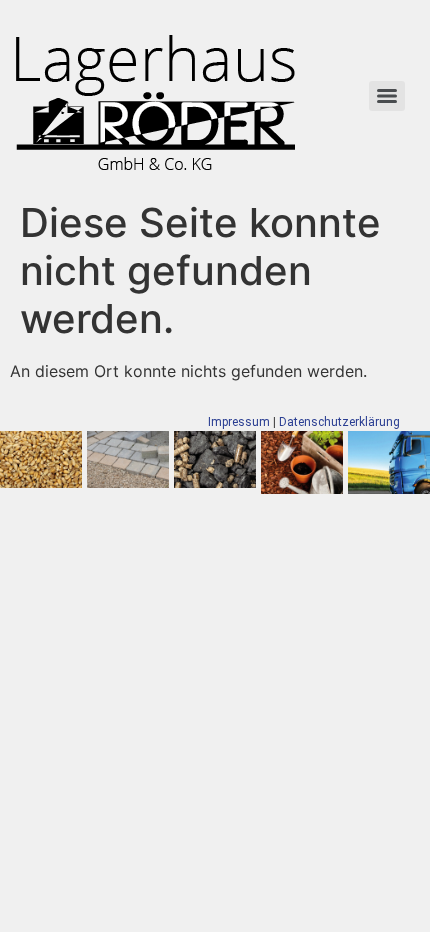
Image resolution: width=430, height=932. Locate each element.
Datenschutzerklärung (339, 422)
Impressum (239, 422)
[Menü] (387, 96)
